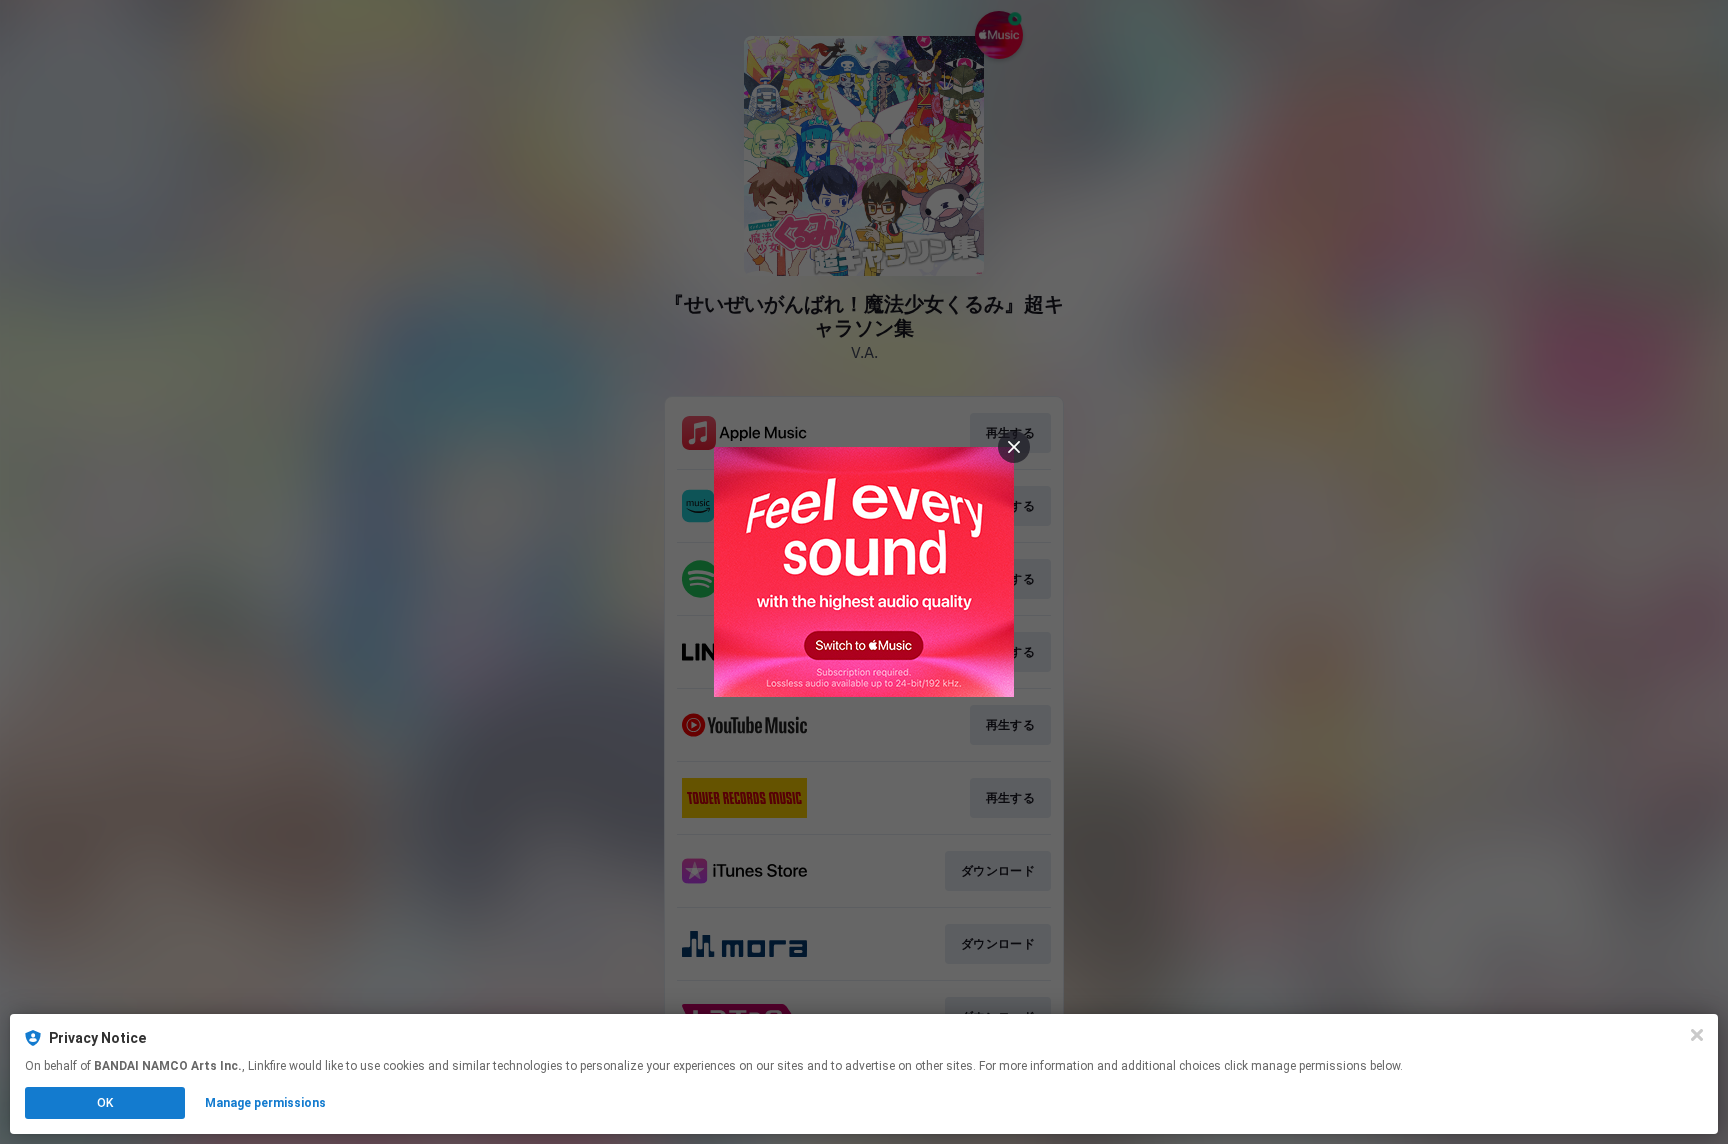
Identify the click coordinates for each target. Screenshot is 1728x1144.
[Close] (1697, 1035)
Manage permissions (265, 1103)
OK (105, 1103)
